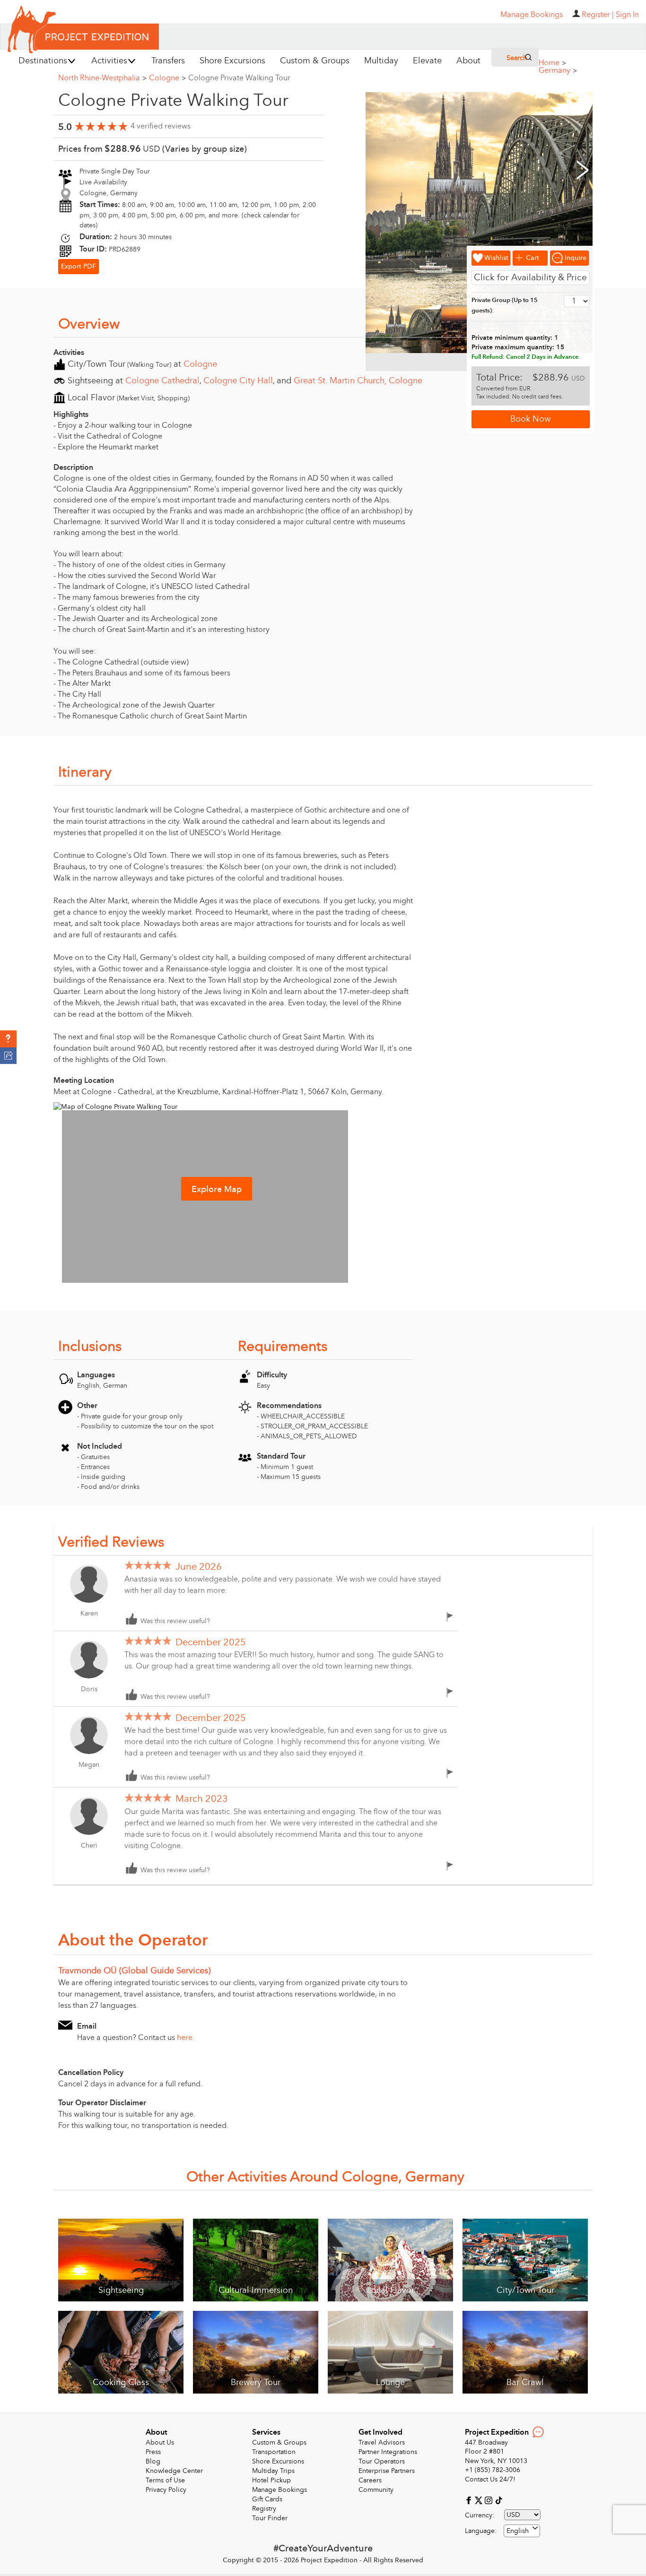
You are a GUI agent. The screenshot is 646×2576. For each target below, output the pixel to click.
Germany (558, 70)
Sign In (627, 15)
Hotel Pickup (271, 2480)
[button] (8, 1039)
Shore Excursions (278, 2461)
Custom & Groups (279, 2442)
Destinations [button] (43, 61)
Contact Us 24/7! (490, 2479)
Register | (598, 15)
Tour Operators (382, 2461)
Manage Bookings (279, 2490)
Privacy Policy (166, 2490)
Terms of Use (165, 2480)
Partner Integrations (388, 2452)
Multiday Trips (273, 2471)
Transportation (274, 2452)
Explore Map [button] (217, 1189)
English (518, 2531)
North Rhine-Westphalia (102, 78)
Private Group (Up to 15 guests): (505, 306)
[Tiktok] (498, 2500)
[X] (480, 2500)
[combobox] (522, 2531)
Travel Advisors (382, 2442)
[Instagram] (490, 2500)
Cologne (167, 78)
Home (552, 63)
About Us (160, 2442)
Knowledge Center (174, 2471)
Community (376, 2490)
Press (153, 2452)
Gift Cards (267, 2499)
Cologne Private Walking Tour (239, 78)
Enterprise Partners (387, 2471)
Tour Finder (270, 2518)
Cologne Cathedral (162, 381)
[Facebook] (470, 2500)
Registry (264, 2509)
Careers (370, 2480)
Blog (153, 2461)
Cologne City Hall (238, 381)
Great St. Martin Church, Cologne (358, 381)
